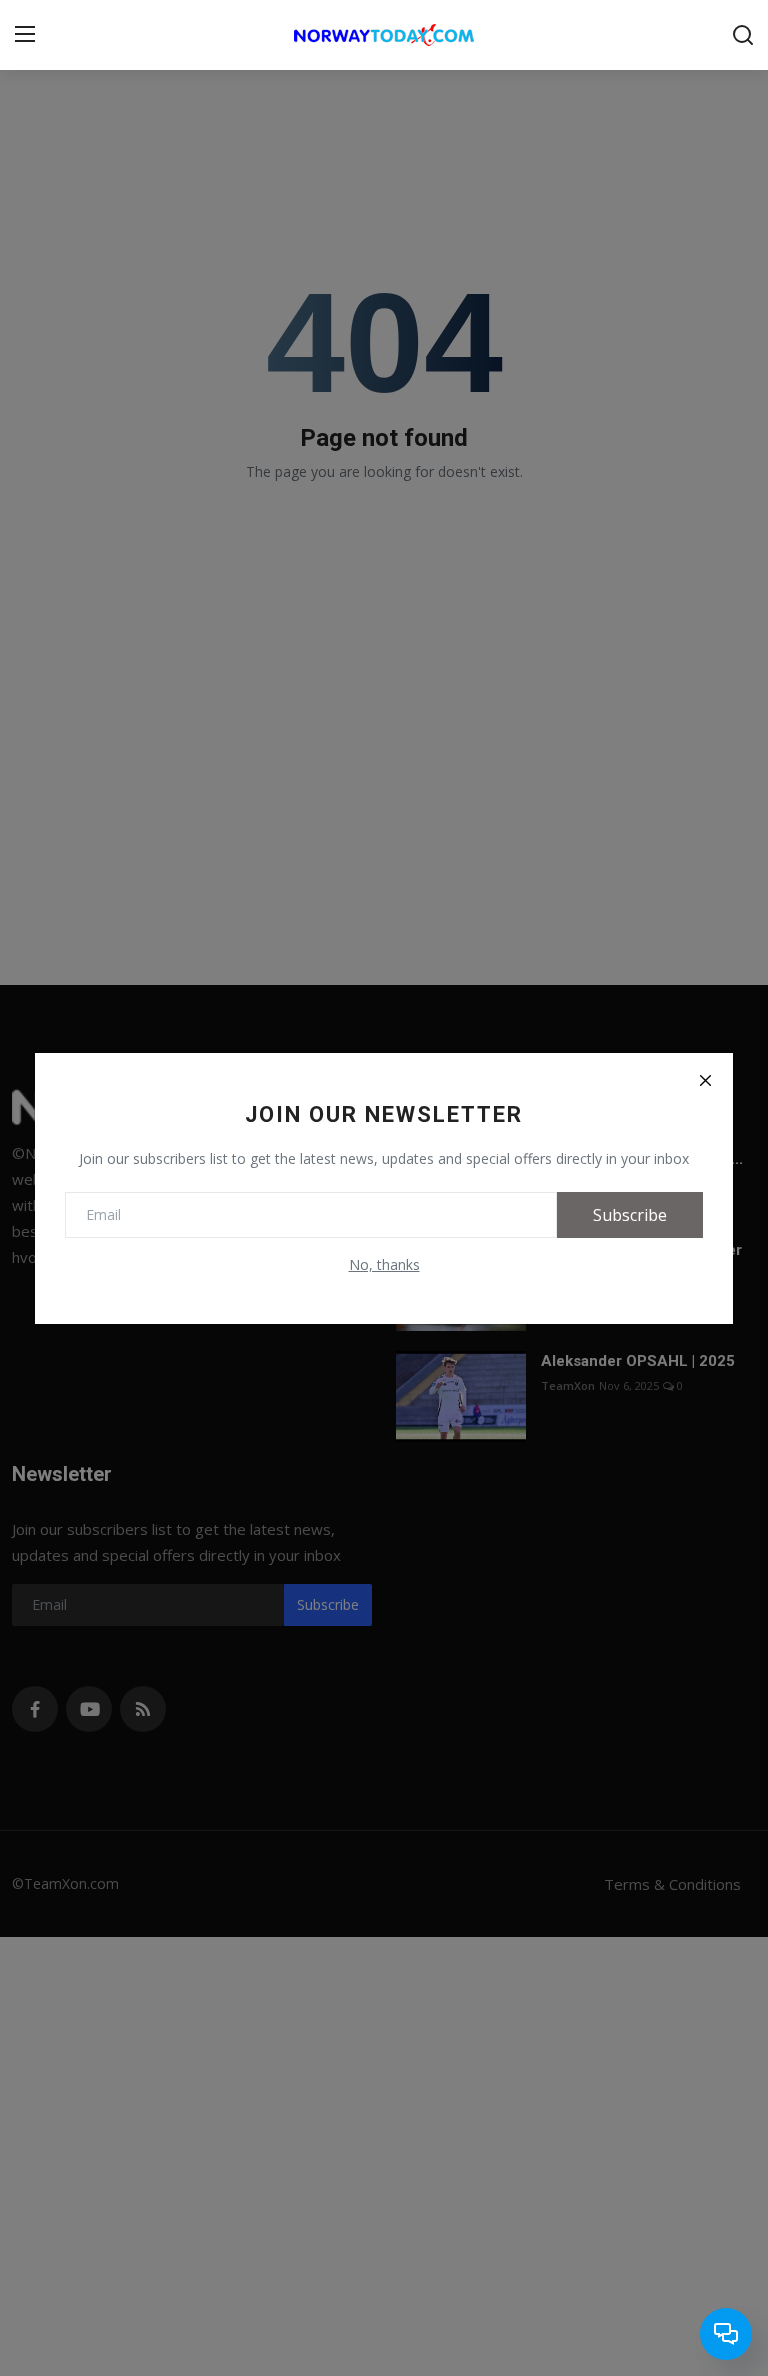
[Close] (705, 1081)
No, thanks (384, 1264)
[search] (743, 35)
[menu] (25, 35)
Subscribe (630, 1215)
